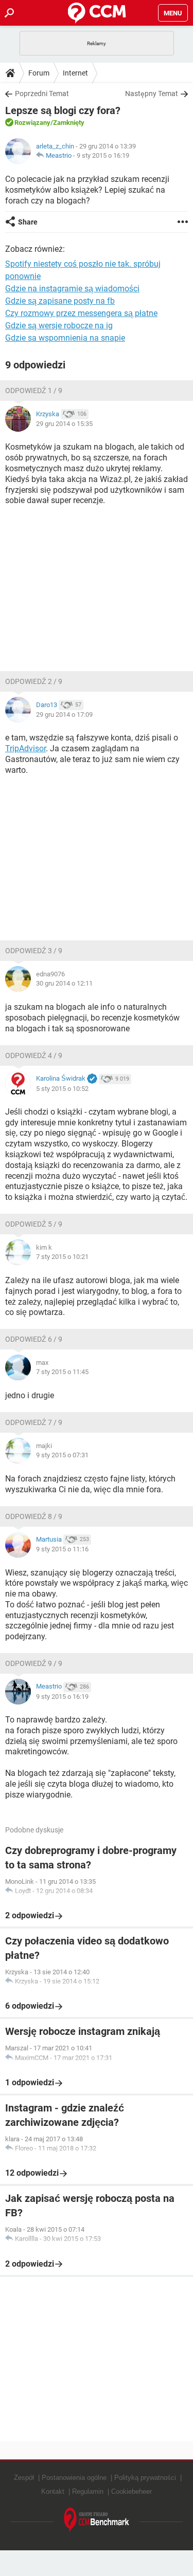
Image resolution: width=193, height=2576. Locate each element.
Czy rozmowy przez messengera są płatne (81, 313)
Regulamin (88, 2491)
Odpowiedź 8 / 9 (34, 1516)
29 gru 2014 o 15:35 (64, 424)
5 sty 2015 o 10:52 (62, 1089)
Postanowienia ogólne (74, 2478)
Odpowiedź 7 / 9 (34, 1422)
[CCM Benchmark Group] (97, 2520)
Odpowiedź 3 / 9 (34, 951)
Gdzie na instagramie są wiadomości (72, 289)
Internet (75, 73)
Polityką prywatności (145, 2478)
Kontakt (53, 2491)
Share (28, 222)
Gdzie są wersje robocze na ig (59, 326)
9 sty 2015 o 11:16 (62, 1549)
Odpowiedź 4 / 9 (34, 1055)
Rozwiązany (32, 123)
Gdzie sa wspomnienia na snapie (65, 338)
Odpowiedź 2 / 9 (34, 681)
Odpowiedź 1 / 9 (34, 391)
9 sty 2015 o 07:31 (62, 1455)
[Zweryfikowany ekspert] (92, 1079)
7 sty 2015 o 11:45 (62, 1372)
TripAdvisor (25, 748)
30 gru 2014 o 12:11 (64, 983)
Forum (39, 73)
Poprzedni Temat (42, 94)
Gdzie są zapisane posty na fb (60, 301)
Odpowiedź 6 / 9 (34, 1339)
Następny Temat (152, 94)
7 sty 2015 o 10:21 (62, 1257)
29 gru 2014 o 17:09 (64, 715)
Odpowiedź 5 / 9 (34, 1224)
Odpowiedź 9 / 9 (34, 1663)
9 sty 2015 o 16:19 (103, 155)
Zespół (24, 2478)
